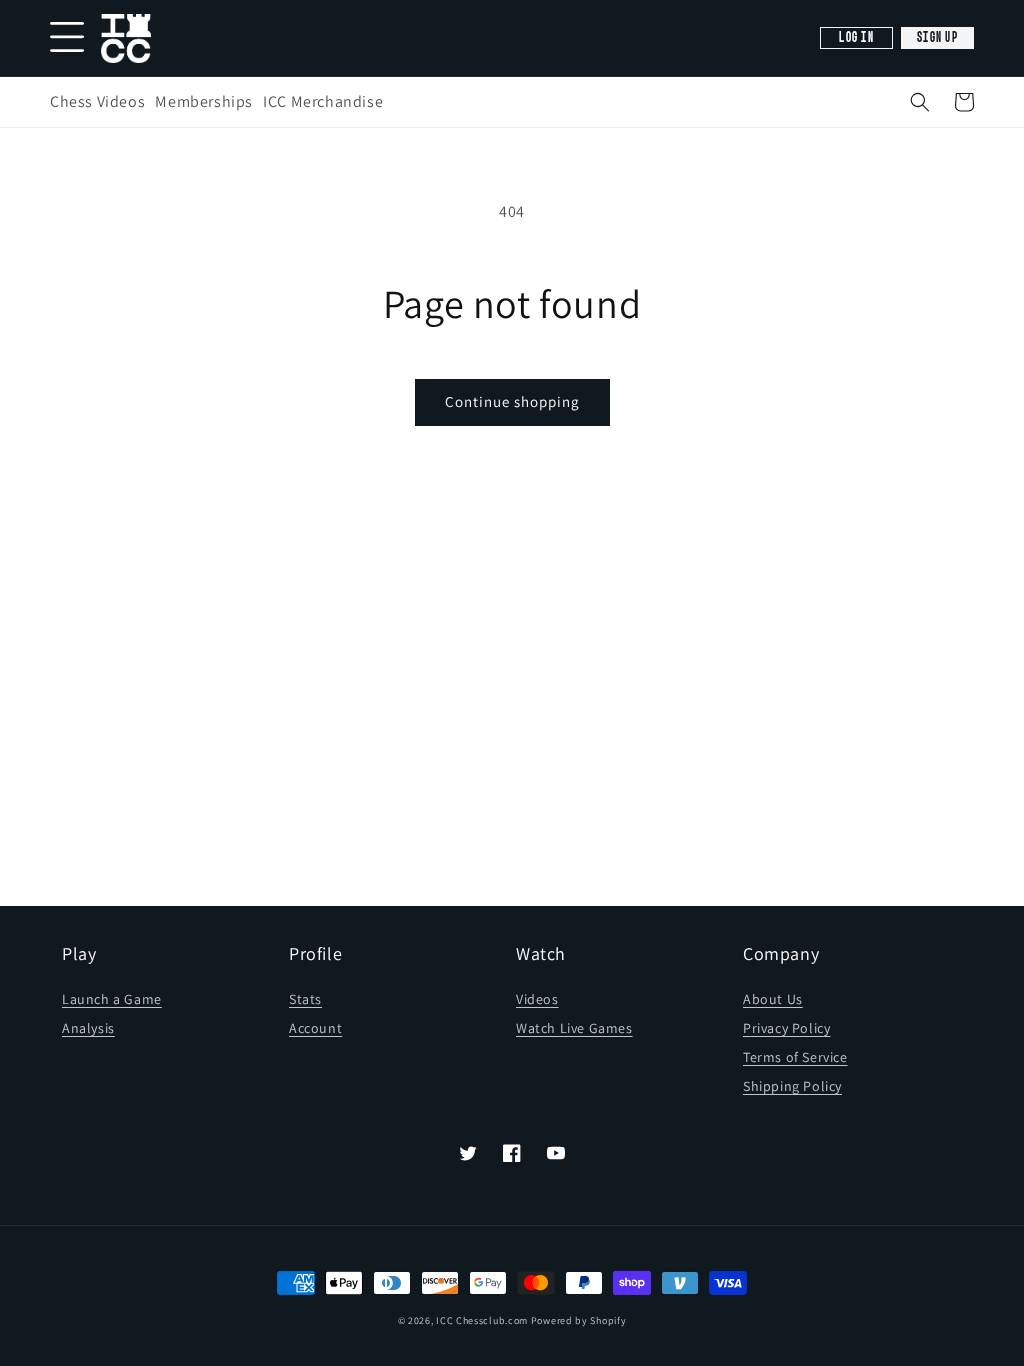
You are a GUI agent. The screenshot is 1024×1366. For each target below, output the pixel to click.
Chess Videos (97, 101)
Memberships (204, 101)
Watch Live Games (574, 1028)
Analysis (88, 1028)
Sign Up (937, 38)
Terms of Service (795, 1057)
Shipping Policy (792, 1086)
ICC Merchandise (323, 101)
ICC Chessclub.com (482, 1320)
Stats (305, 999)
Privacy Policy (786, 1028)
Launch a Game (112, 999)
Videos (537, 999)
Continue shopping (512, 401)
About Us (773, 999)
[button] (920, 102)
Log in (856, 38)
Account (315, 1028)
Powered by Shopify (579, 1320)
